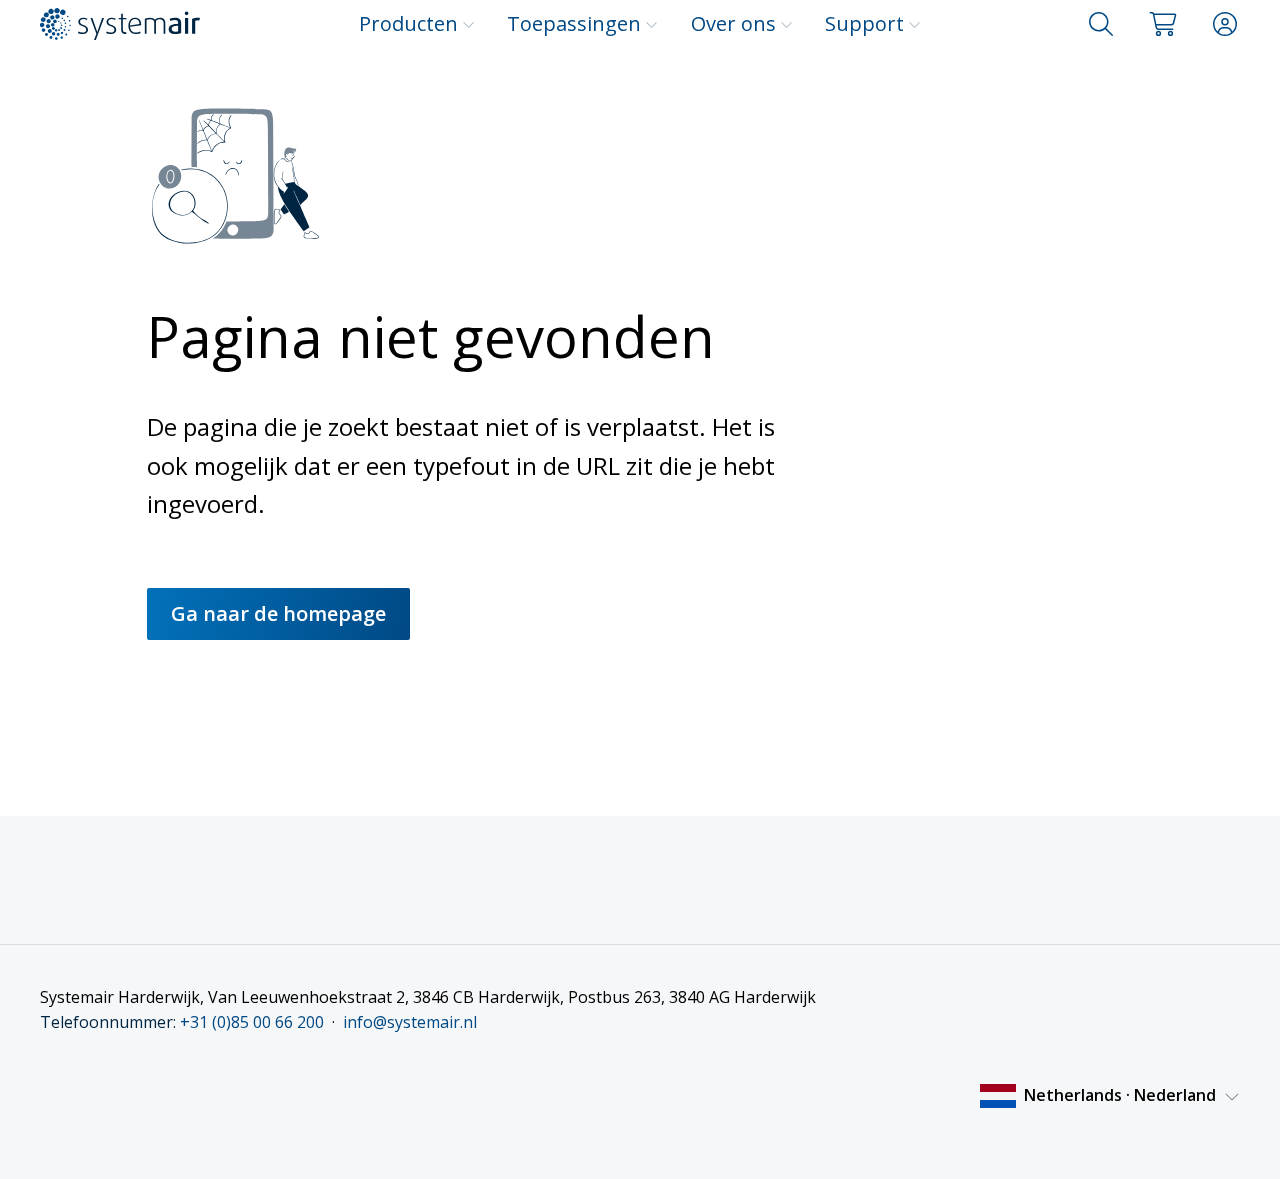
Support (864, 23)
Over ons (733, 23)
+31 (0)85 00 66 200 (252, 1022)
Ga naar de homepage (278, 613)
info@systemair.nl (410, 1022)
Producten (408, 23)
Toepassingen (574, 23)
